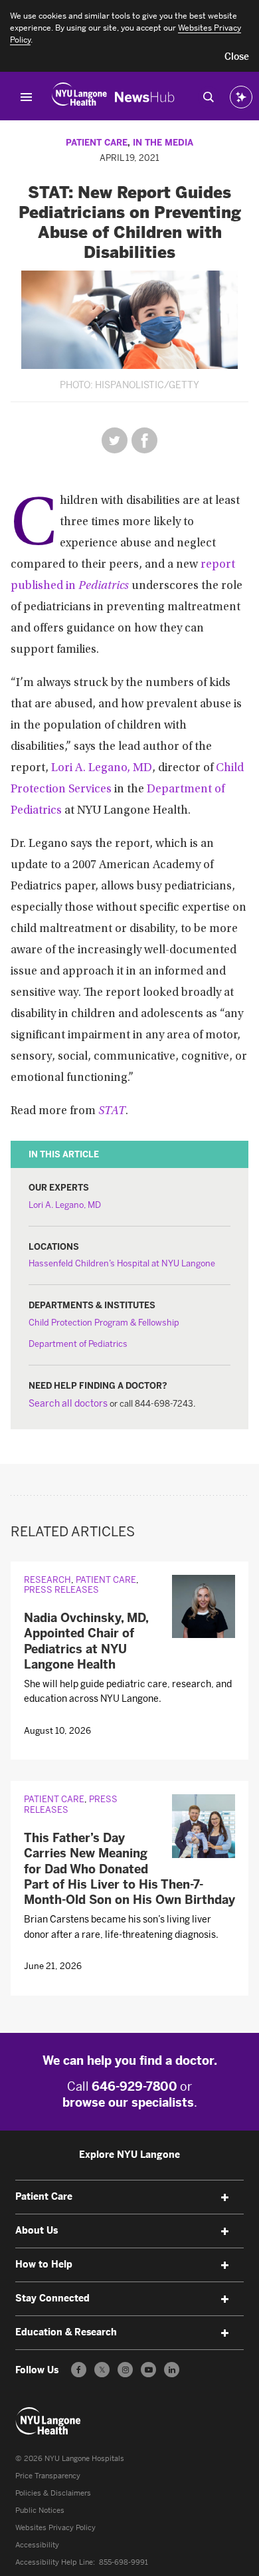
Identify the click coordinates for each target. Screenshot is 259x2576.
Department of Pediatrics (78, 1344)
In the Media (163, 143)
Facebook (144, 440)
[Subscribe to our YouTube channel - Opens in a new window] (148, 2370)
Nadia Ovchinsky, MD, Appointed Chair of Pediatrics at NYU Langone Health (86, 1641)
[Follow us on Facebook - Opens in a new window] (79, 2370)
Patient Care (97, 143)
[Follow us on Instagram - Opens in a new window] (125, 2370)
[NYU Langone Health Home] (79, 97)
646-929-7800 (134, 2087)
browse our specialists (128, 2103)
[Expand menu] (225, 2198)
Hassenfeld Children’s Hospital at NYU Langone (122, 1263)
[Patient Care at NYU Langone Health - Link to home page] (48, 2421)
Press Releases (61, 1590)
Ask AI (241, 97)
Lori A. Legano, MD (102, 768)
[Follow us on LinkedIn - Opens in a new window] (172, 2370)
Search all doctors (68, 1404)
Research (47, 1580)
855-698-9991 (124, 2562)
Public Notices (40, 2511)
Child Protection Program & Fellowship (104, 1323)
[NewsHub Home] (145, 97)
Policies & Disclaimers (53, 2493)
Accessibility (37, 2545)
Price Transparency (48, 2476)
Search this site (209, 97)
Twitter (115, 440)
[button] (237, 57)
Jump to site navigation (27, 97)
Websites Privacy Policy (55, 2528)
